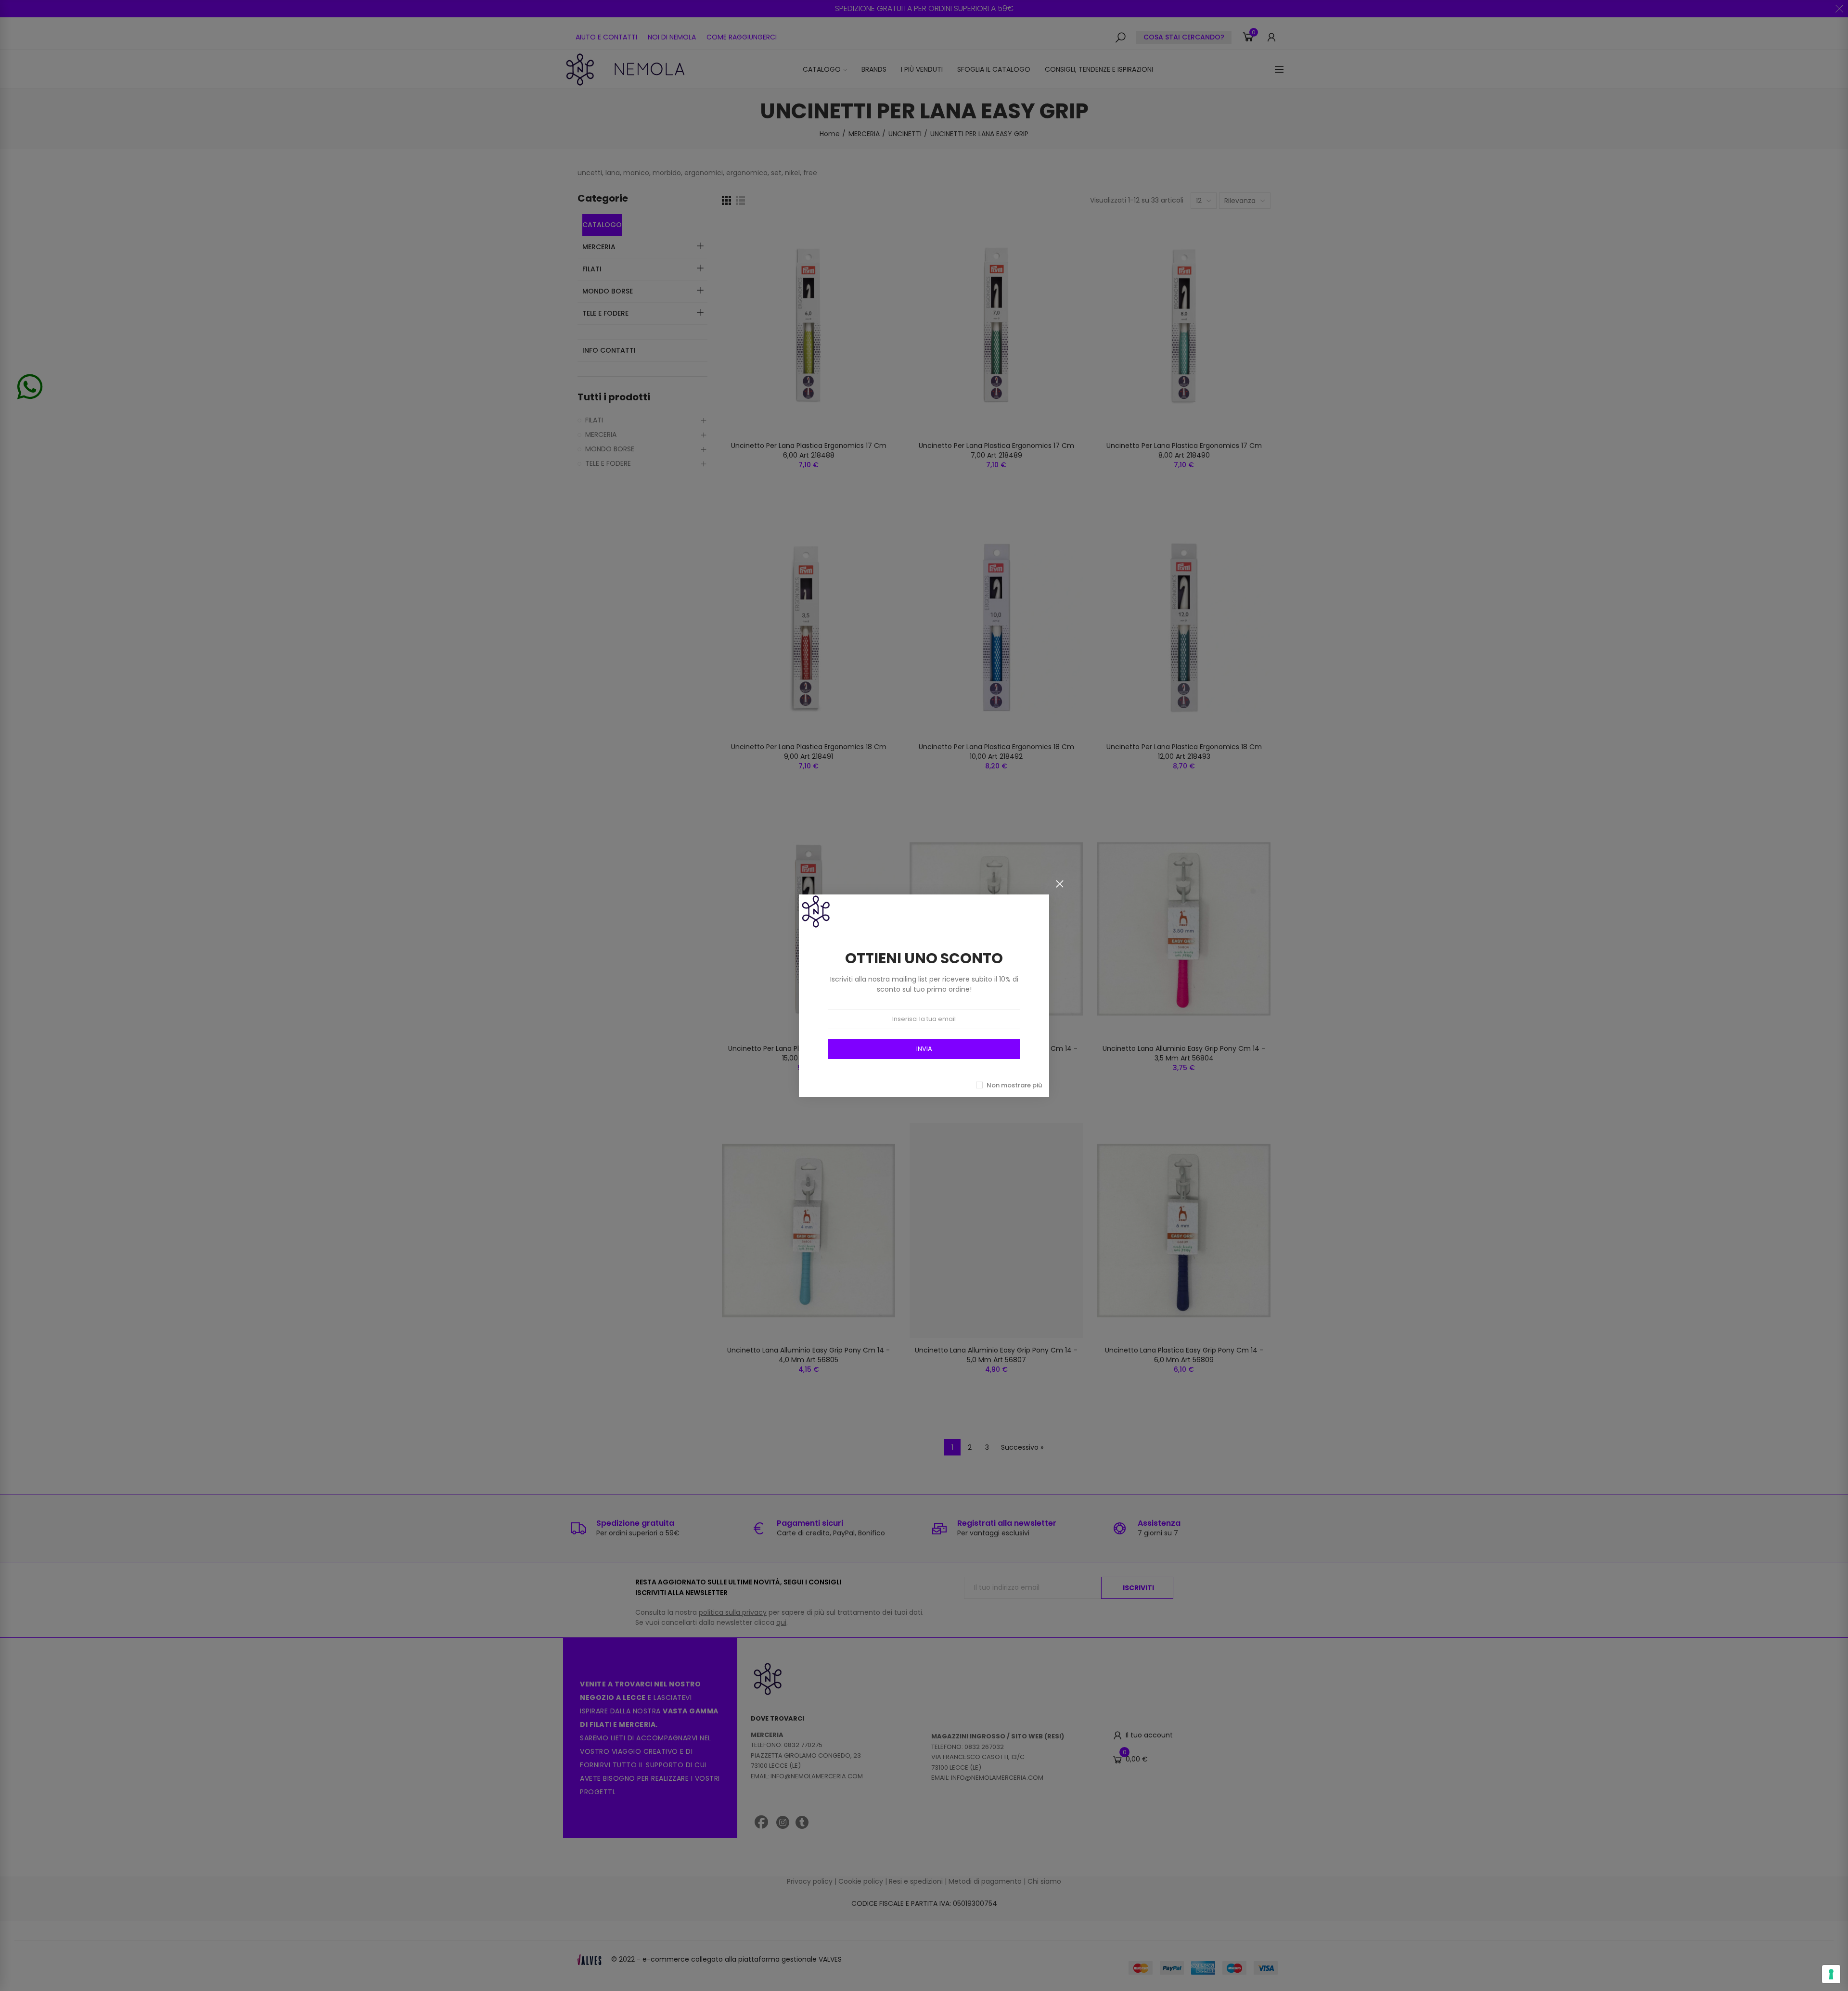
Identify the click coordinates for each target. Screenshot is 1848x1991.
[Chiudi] (1060, 884)
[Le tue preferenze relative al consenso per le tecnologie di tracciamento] (1831, 1974)
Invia (924, 1049)
